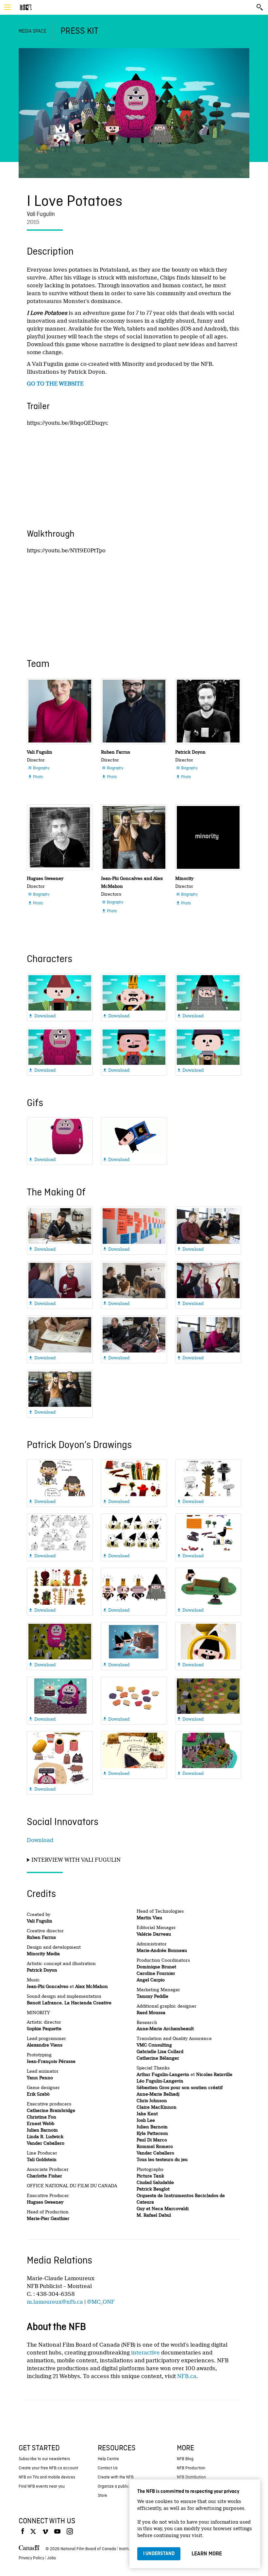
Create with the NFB (116, 2477)
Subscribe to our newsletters (44, 2459)
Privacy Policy (31, 2558)
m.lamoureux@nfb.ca (55, 2302)
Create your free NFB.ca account (48, 2468)
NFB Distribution (191, 2477)
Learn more (207, 2554)
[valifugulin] (60, 711)
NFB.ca (187, 2376)
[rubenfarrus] (134, 711)
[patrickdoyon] (208, 711)
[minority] (208, 837)
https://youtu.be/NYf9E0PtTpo (66, 551)
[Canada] (29, 2549)
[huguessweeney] (60, 837)
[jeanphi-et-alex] (134, 837)
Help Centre (108, 2459)
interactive (145, 2353)
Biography (39, 768)
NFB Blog (185, 2459)
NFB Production (191, 2468)
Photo (35, 777)
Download (40, 1840)
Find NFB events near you (42, 2487)
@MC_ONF (101, 2302)
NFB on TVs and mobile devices (47, 2477)
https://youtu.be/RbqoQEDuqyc (67, 423)
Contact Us (108, 2468)
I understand (159, 2554)
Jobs (51, 2558)
